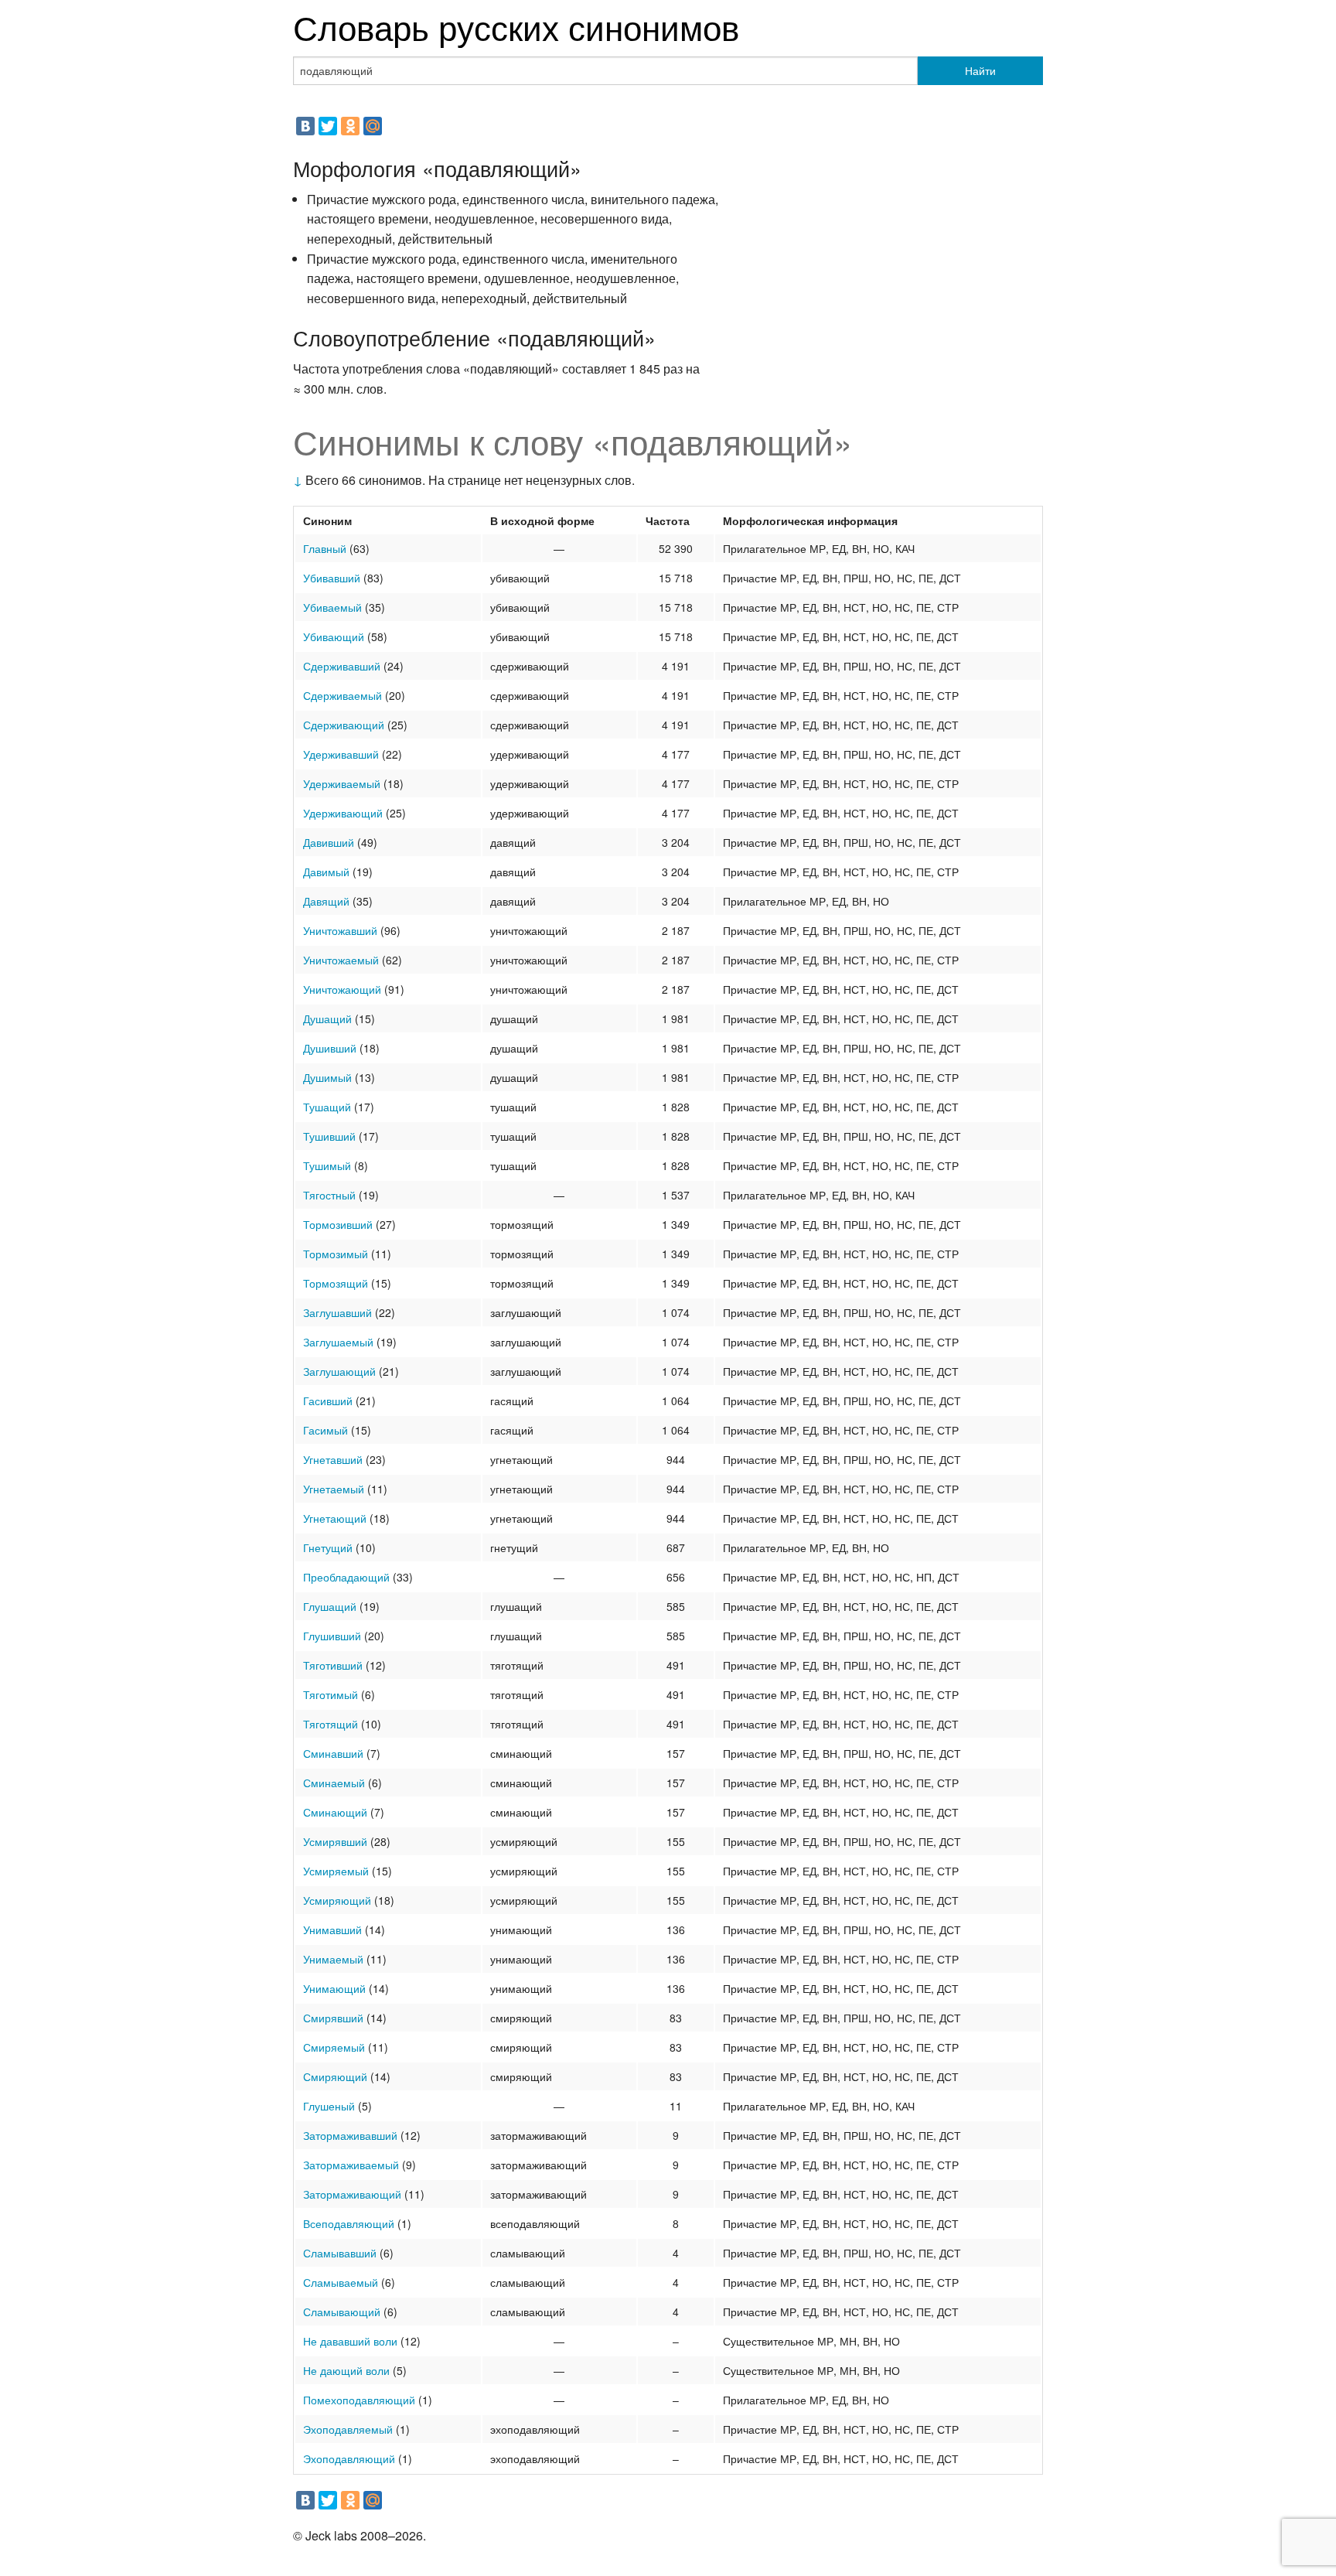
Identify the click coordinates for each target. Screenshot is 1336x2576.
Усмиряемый (336, 1871)
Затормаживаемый (351, 2165)
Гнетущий (328, 1547)
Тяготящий (331, 1724)
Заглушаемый (338, 1342)
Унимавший (332, 1929)
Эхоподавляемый (348, 2429)
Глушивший (332, 1636)
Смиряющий (335, 2076)
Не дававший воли (350, 2341)
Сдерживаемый (343, 695)
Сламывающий (342, 2312)
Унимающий (334, 1988)
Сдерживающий (344, 725)
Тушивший (329, 1136)
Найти (980, 70)
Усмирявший (335, 1841)
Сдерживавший (342, 666)
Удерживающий (343, 813)
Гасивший (328, 1401)
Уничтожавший (340, 930)
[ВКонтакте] (305, 126)
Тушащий (327, 1107)
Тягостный (329, 1195)
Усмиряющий (337, 1900)
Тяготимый (331, 1694)
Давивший (329, 842)
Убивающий (334, 636)
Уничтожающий (342, 989)
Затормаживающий (352, 2194)
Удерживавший (341, 754)
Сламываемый (341, 2282)
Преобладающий (346, 1577)
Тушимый (327, 1165)
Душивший (330, 1048)
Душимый (327, 1077)
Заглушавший (337, 1312)
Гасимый (325, 1430)
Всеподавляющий (349, 2223)
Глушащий (330, 1606)
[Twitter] (328, 126)
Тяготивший (333, 1665)
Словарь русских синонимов (516, 26)
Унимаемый (333, 1959)
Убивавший (332, 578)
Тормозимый (336, 1254)
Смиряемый (334, 2047)
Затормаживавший (350, 2135)
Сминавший (333, 1753)
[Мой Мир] (373, 126)
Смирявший (333, 2018)
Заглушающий (339, 1371)
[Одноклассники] (350, 126)
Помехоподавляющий (359, 2400)
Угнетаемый (334, 1489)
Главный (325, 548)
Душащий (327, 1018)
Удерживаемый (342, 783)
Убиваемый (332, 607)
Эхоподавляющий (349, 2458)
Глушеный (329, 2106)
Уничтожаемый (341, 960)
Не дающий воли (346, 2370)
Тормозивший (338, 1224)
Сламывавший (340, 2253)
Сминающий (335, 1812)
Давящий (326, 901)
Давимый (326, 872)
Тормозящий (336, 1283)
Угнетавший (333, 1459)
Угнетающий (335, 1518)
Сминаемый (334, 1783)
